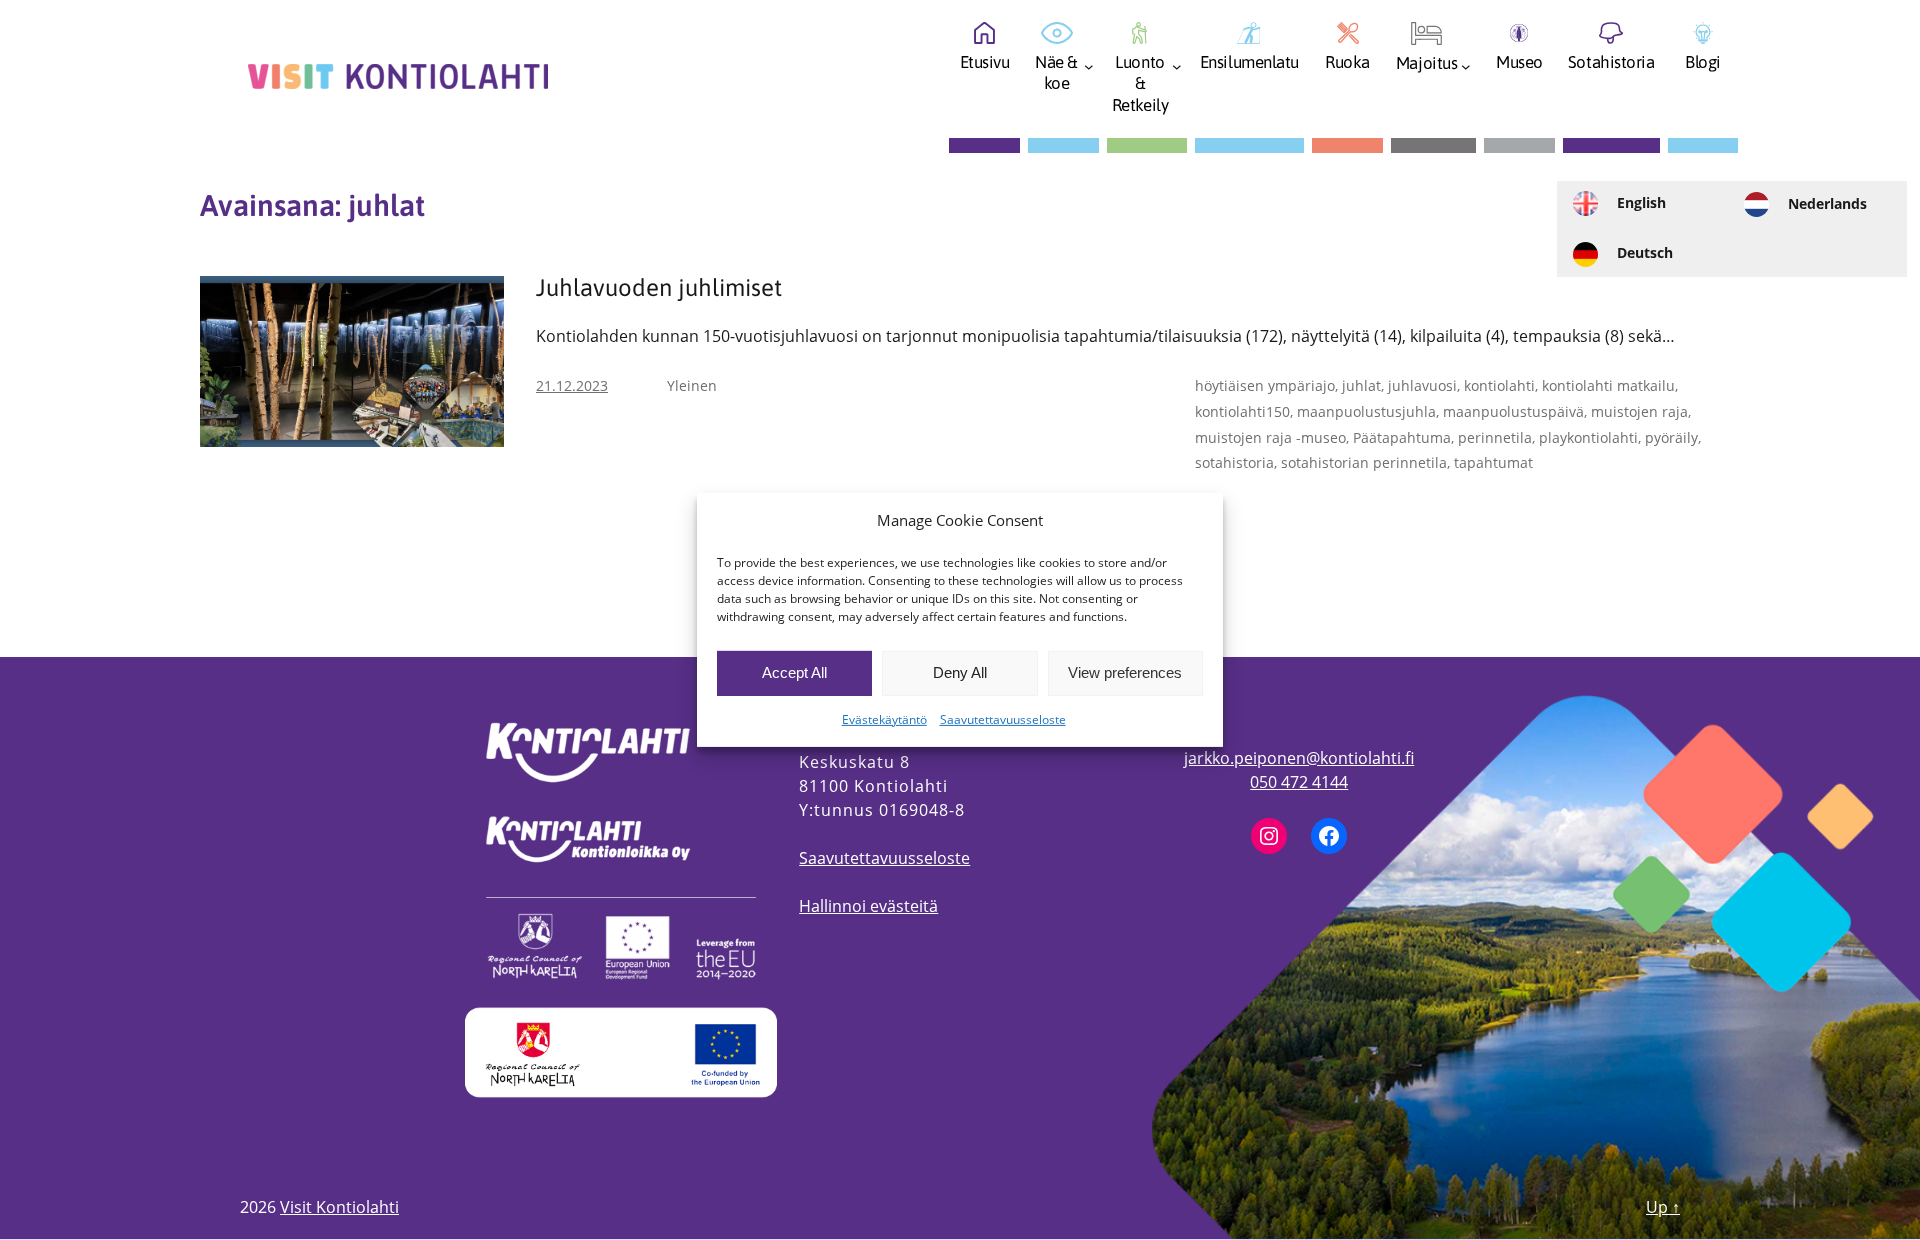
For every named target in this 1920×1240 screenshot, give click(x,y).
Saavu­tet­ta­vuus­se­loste (1003, 719)
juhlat (1361, 385)
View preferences (1125, 672)
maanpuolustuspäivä (1513, 411)
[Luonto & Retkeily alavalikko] (1177, 72)
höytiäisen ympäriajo (1265, 385)
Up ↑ (1663, 1207)
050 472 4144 (1299, 782)
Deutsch (1645, 252)
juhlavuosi (1422, 385)
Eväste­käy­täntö (884, 719)
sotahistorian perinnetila (1364, 462)
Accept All (794, 672)
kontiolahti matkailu (1608, 385)
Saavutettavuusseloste (884, 858)
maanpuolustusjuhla (1366, 411)
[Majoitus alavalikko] (1466, 72)
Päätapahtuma (1402, 437)
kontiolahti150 (1242, 411)
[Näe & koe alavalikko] (1089, 72)
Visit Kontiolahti (339, 1207)
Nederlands (1827, 203)
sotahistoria (1234, 462)
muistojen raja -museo (1270, 437)
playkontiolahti (1588, 437)
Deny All (960, 672)
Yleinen (692, 385)
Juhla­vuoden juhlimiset (659, 288)
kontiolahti (1499, 385)
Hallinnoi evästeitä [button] (868, 906)
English (1641, 202)
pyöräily (1671, 437)
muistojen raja (1639, 411)
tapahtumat (1493, 462)
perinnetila (1495, 437)
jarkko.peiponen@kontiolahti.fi (1299, 758)
